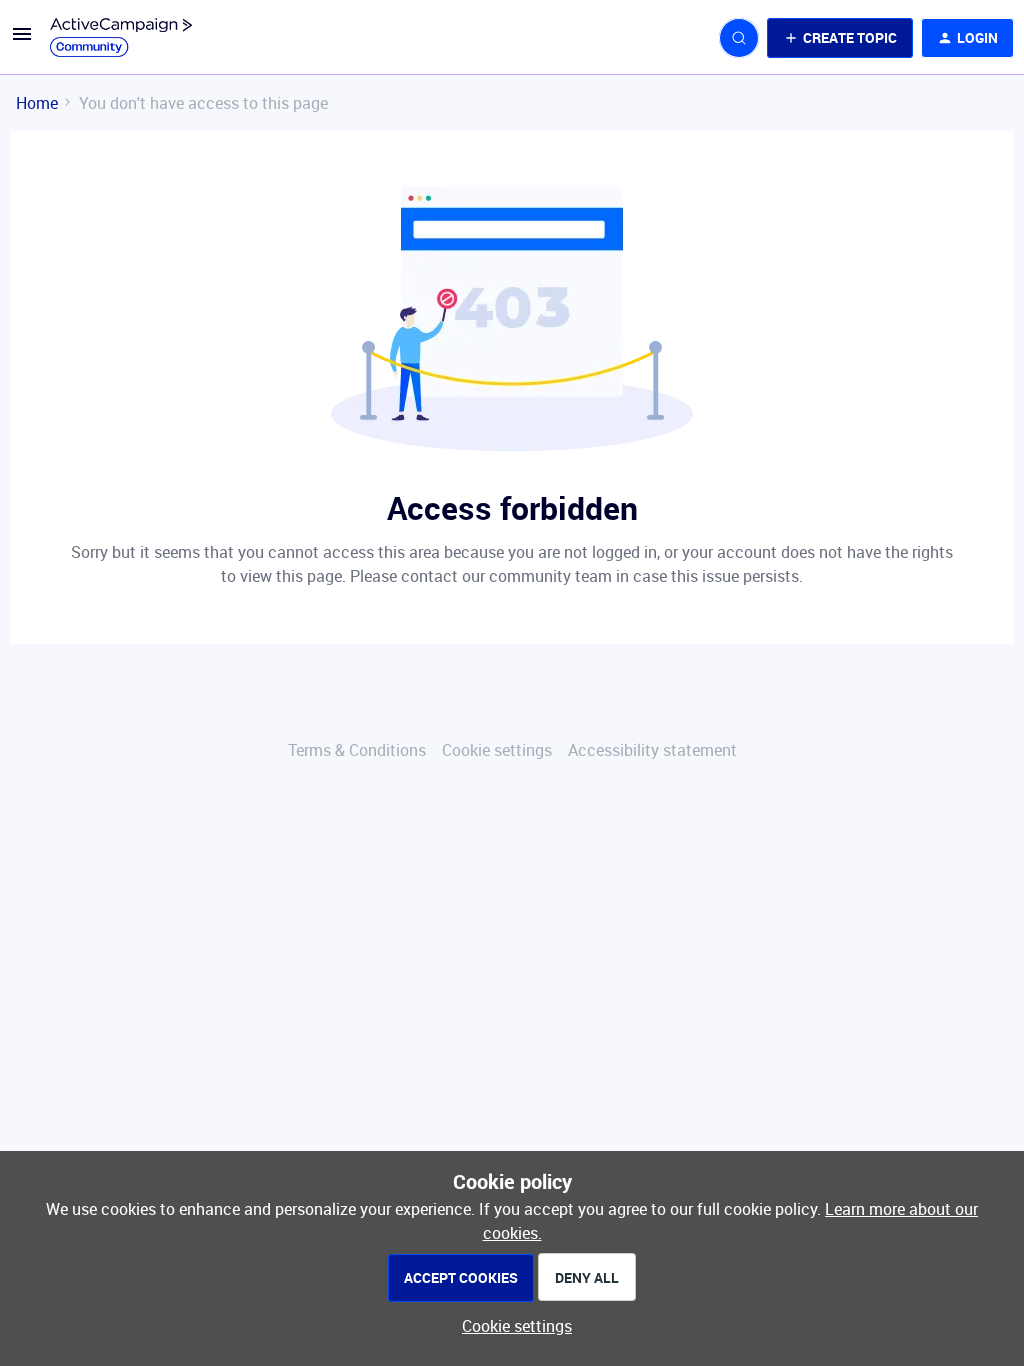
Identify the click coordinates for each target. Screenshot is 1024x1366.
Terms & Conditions (357, 750)
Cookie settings (497, 750)
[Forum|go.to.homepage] (121, 38)
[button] (22, 40)
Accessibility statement (652, 750)
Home (37, 103)
